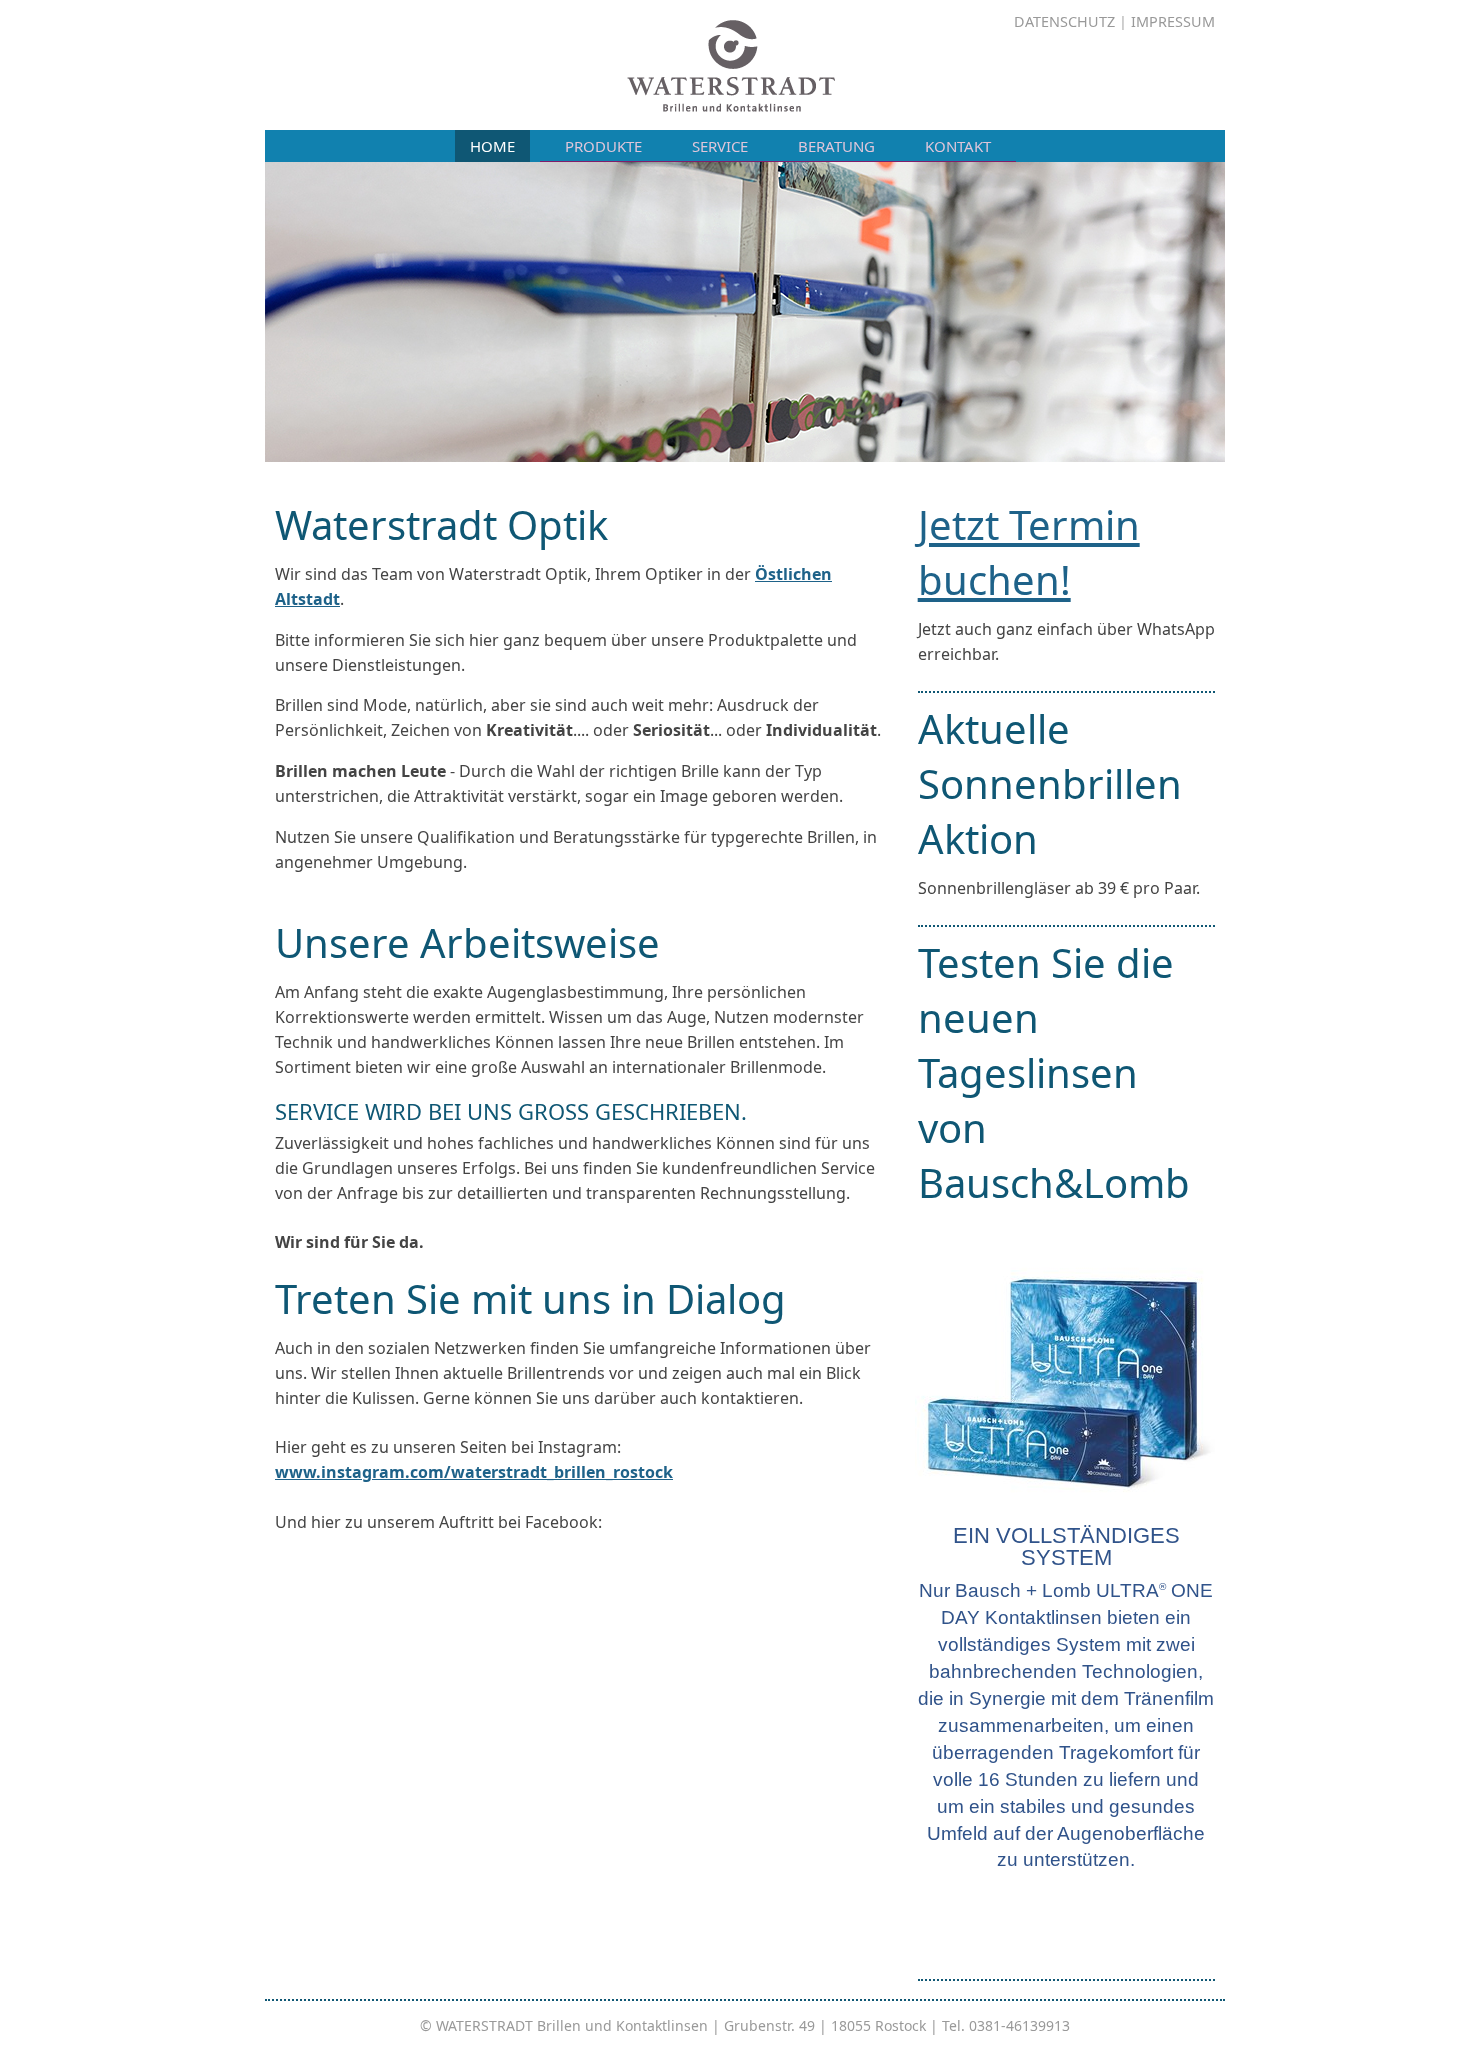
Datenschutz (1064, 21)
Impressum (1173, 21)
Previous (244, 307)
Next (1246, 307)
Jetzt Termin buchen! (1029, 552)
